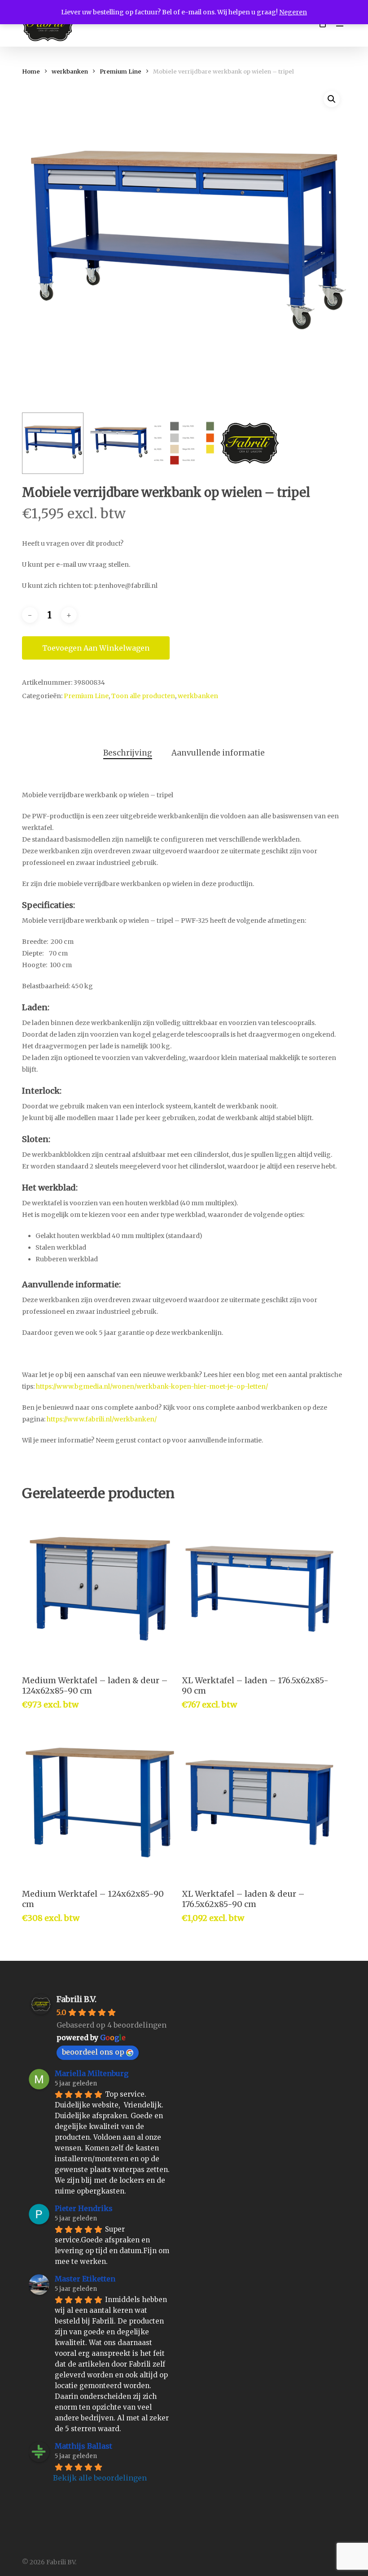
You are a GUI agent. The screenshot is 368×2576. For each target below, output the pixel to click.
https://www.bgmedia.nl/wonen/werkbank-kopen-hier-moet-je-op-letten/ (152, 1386)
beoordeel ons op (93, 2052)
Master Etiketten (85, 2279)
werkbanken (70, 72)
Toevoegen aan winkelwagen (96, 648)
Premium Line (120, 72)
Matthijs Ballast (83, 2446)
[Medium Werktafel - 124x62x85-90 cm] (100, 1803)
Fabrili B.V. (77, 1999)
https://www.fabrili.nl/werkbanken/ (102, 1419)
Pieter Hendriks (84, 2208)
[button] (332, 99)
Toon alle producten (143, 696)
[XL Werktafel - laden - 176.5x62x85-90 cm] (259, 1589)
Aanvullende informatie (218, 753)
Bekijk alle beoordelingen (100, 2478)
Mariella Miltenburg (92, 2073)
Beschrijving (128, 753)
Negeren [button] (293, 12)
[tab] (128, 753)
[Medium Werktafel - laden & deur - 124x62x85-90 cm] (100, 1589)
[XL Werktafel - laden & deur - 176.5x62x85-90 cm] (259, 1803)
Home (31, 72)
